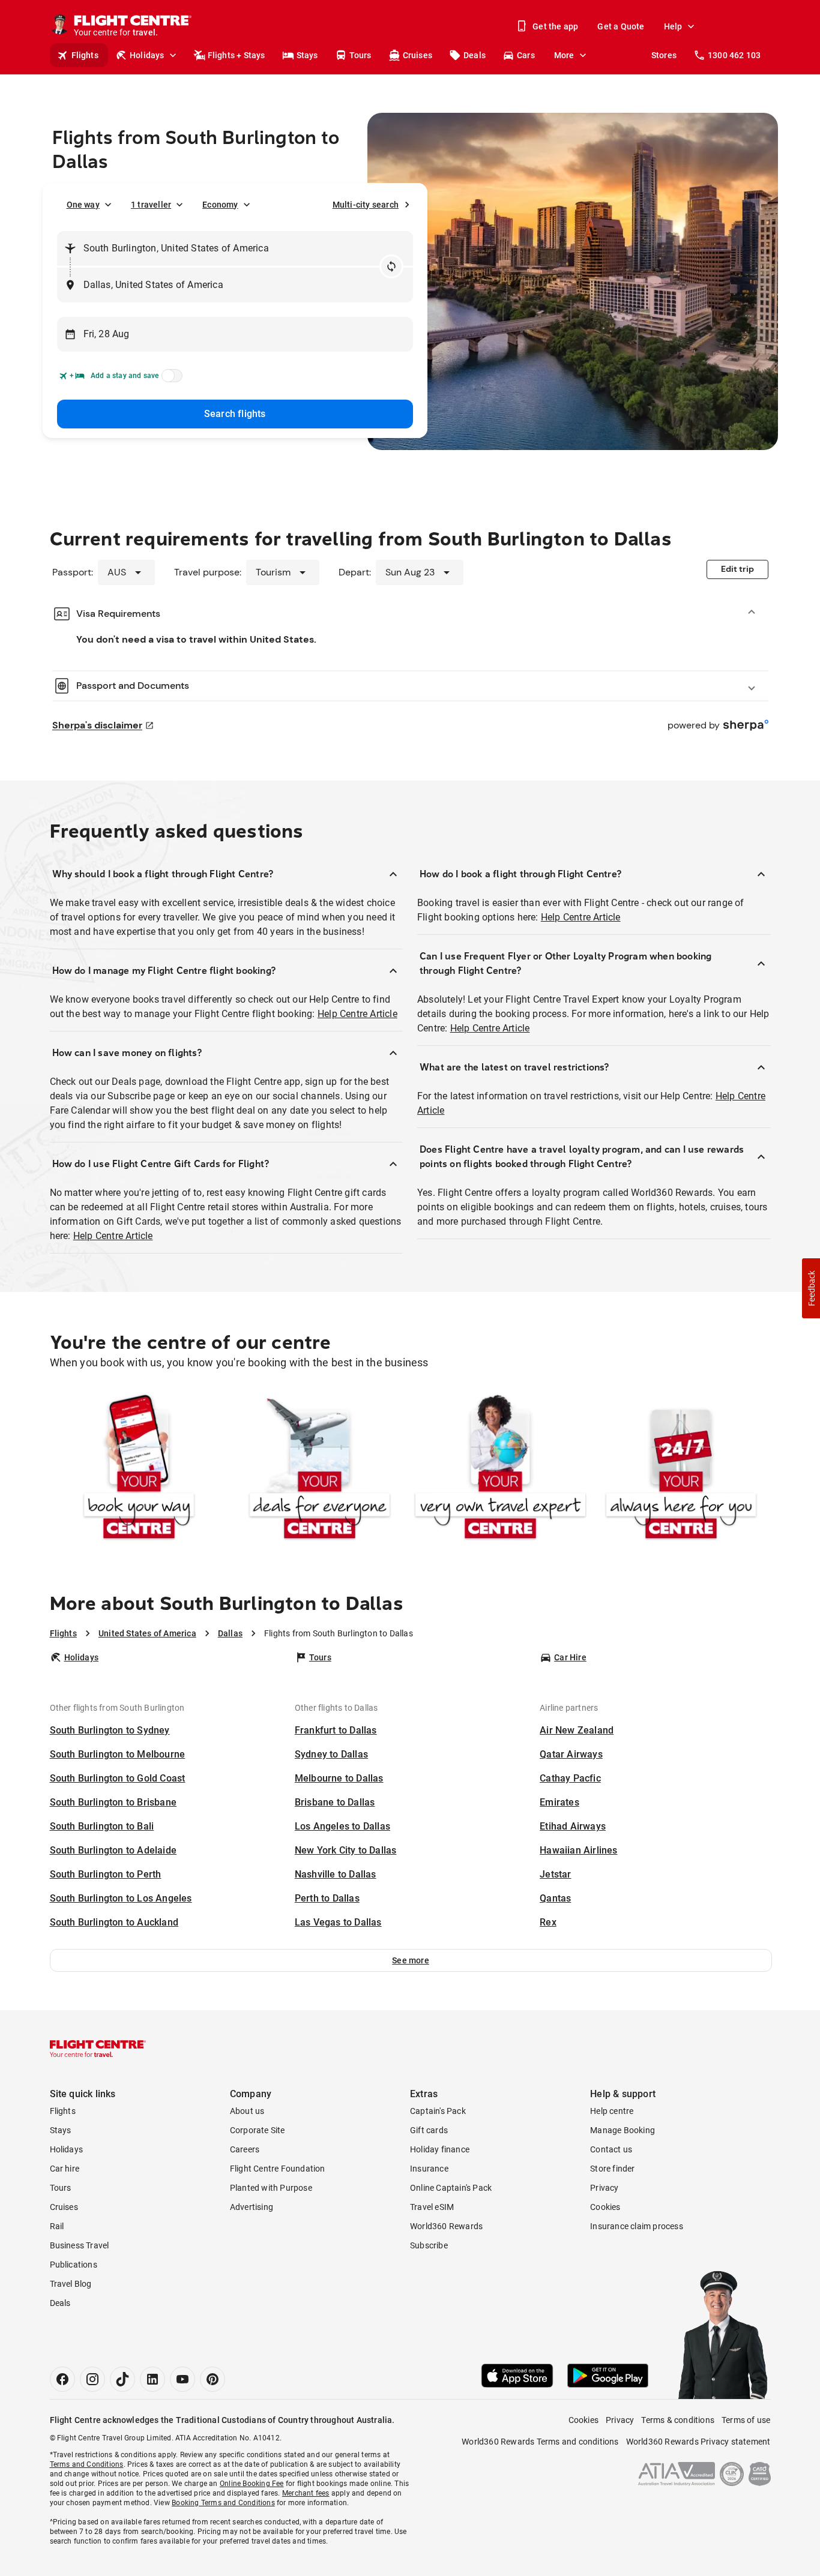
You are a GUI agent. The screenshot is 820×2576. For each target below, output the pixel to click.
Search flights (235, 414)
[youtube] (182, 2379)
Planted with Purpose (271, 2188)
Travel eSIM (432, 2207)
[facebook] (62, 2379)
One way (83, 205)
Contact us (611, 2149)
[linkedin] (152, 2379)
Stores (664, 55)
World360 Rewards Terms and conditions (540, 2442)
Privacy (604, 2188)
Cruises (418, 55)
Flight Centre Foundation (278, 2169)
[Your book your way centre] (139, 1469)
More (564, 55)
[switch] (170, 379)
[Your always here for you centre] (681, 1469)
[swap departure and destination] (391, 266)
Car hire (65, 2169)
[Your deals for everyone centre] (320, 1469)
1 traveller (151, 205)
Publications (74, 2265)
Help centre (612, 2111)
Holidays (147, 55)
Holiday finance (440, 2149)
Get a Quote (621, 26)
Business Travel (80, 2245)
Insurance (429, 2169)
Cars (526, 55)
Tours (360, 55)
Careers (245, 2149)
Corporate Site (258, 2130)
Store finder (612, 2169)
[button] (411, 1960)
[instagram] (92, 2379)
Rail (57, 2226)
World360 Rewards (446, 2226)
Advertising (252, 2207)
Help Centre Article (357, 1014)
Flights (85, 55)
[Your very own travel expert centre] (500, 1469)
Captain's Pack (438, 2111)
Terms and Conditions (87, 2464)
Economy (220, 205)
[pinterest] (213, 2379)
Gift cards (429, 2130)
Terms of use (746, 2420)
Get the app (555, 26)
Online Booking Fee (252, 2484)
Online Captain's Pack (451, 2188)
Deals (475, 55)
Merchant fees (306, 2493)
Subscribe (429, 2245)
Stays (307, 55)
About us (247, 2111)
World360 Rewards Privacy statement (698, 2442)
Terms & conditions (678, 2420)
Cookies (605, 2207)
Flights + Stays (237, 55)
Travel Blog (71, 2284)
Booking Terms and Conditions (223, 2503)
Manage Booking (623, 2130)
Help (673, 26)
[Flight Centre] (98, 2049)
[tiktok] (122, 2379)
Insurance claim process (637, 2226)
